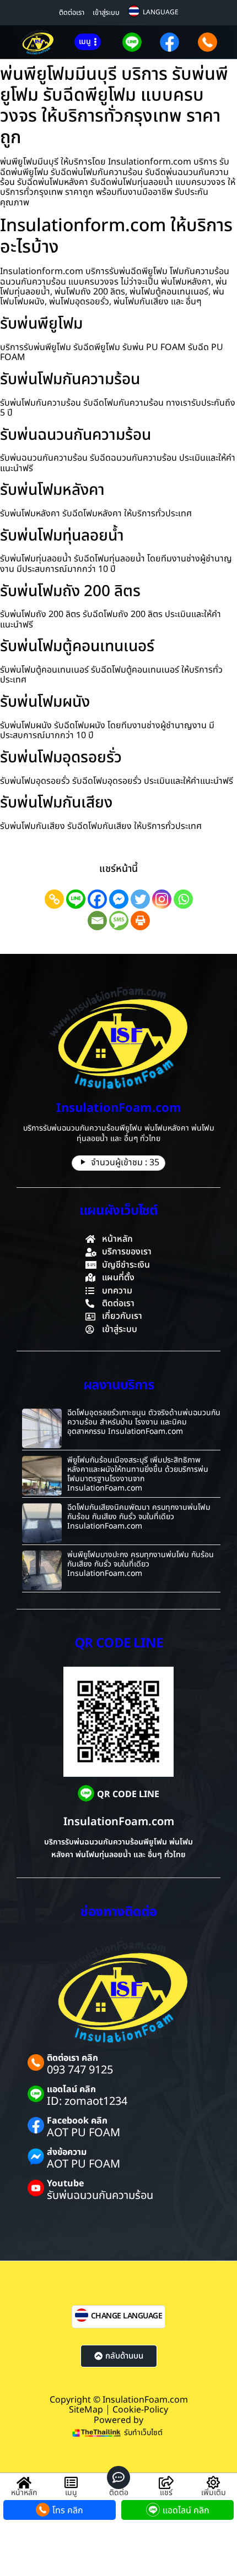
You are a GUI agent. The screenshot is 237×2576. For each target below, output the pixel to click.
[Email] (97, 921)
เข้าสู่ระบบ (106, 13)
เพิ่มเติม (214, 2493)
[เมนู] (71, 2482)
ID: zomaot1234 (87, 2102)
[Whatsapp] (183, 899)
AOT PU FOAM (84, 2133)
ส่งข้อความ (67, 2152)
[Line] (76, 899)
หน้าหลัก (24, 2493)
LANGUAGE (161, 12)
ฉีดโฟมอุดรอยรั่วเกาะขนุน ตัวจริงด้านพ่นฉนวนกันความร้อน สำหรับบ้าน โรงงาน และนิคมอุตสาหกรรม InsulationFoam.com (144, 1422)
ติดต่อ (119, 2493)
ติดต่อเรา (72, 13)
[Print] (140, 921)
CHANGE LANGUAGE (127, 2316)
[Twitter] (140, 899)
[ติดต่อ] (118, 2477)
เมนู (71, 2493)
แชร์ (166, 2493)
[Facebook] (97, 899)
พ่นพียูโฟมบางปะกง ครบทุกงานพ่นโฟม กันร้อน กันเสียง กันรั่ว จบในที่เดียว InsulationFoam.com (141, 1564)
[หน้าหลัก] (24, 2482)
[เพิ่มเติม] (213, 2482)
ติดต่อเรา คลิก (72, 2058)
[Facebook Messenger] (119, 899)
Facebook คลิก (77, 2121)
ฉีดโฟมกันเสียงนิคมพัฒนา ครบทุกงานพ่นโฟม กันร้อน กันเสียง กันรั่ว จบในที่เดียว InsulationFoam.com (139, 1517)
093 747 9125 (80, 2070)
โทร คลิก (68, 2510)
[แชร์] (166, 2482)
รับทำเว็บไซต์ (143, 2433)
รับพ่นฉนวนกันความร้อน (100, 2196)
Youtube (65, 2184)
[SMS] (119, 921)
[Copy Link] (54, 899)
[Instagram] (162, 899)
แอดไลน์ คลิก (71, 2089)
